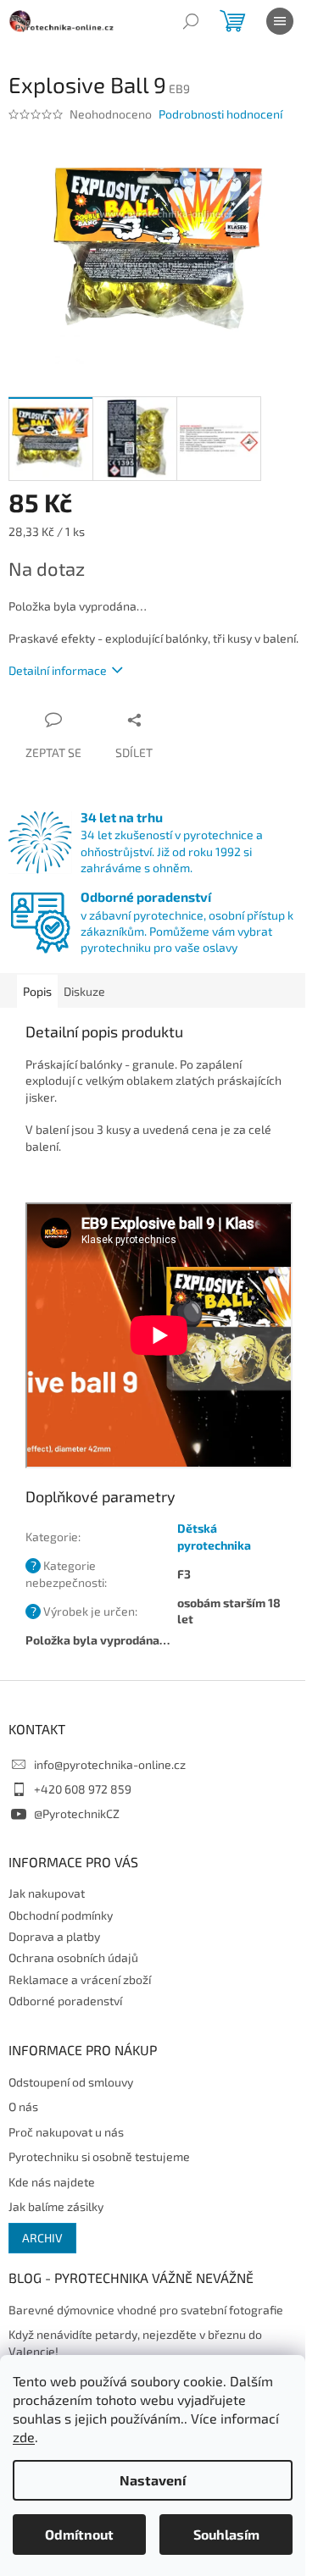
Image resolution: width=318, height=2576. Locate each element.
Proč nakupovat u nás (66, 2132)
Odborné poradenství (65, 2001)
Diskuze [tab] (84, 991)
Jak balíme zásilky (56, 2206)
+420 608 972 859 (83, 1789)
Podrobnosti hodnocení (220, 114)
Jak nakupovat (47, 1893)
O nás (23, 2106)
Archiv (42, 2238)
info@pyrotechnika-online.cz (110, 1764)
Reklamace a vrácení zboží (80, 1979)
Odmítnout (79, 2534)
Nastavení (153, 2480)
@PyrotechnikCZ (77, 1813)
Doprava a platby (54, 1936)
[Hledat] (191, 21)
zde (24, 2437)
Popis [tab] (37, 991)
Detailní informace (58, 670)
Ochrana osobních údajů (73, 1957)
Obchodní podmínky (61, 1915)
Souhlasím (226, 2534)
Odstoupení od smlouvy (71, 2082)
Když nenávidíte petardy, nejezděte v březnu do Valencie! (135, 2342)
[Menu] (280, 21)
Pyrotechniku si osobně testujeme (99, 2156)
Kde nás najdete (52, 2182)
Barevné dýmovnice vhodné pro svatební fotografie (146, 2310)
